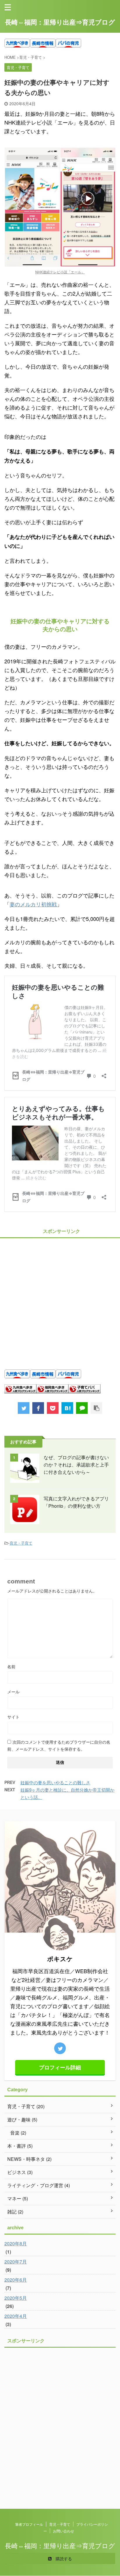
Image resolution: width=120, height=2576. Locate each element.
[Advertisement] (60, 1300)
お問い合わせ (63, 2531)
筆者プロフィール (29, 2524)
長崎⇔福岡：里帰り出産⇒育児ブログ (60, 22)
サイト (13, 1717)
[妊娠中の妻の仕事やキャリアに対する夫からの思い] (67, 1408)
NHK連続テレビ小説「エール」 (60, 272)
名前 (11, 1666)
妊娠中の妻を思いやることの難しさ (55, 1782)
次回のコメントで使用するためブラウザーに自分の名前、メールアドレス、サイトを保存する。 (59, 1745)
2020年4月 (16, 2316)
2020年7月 (16, 2262)
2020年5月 (16, 2298)
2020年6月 (16, 2280)
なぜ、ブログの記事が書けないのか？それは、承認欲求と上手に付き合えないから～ (76, 1465)
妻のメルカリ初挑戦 (33, 904)
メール (13, 1692)
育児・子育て (21, 1543)
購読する (63, 2558)
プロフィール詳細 (60, 2067)
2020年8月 (16, 2243)
